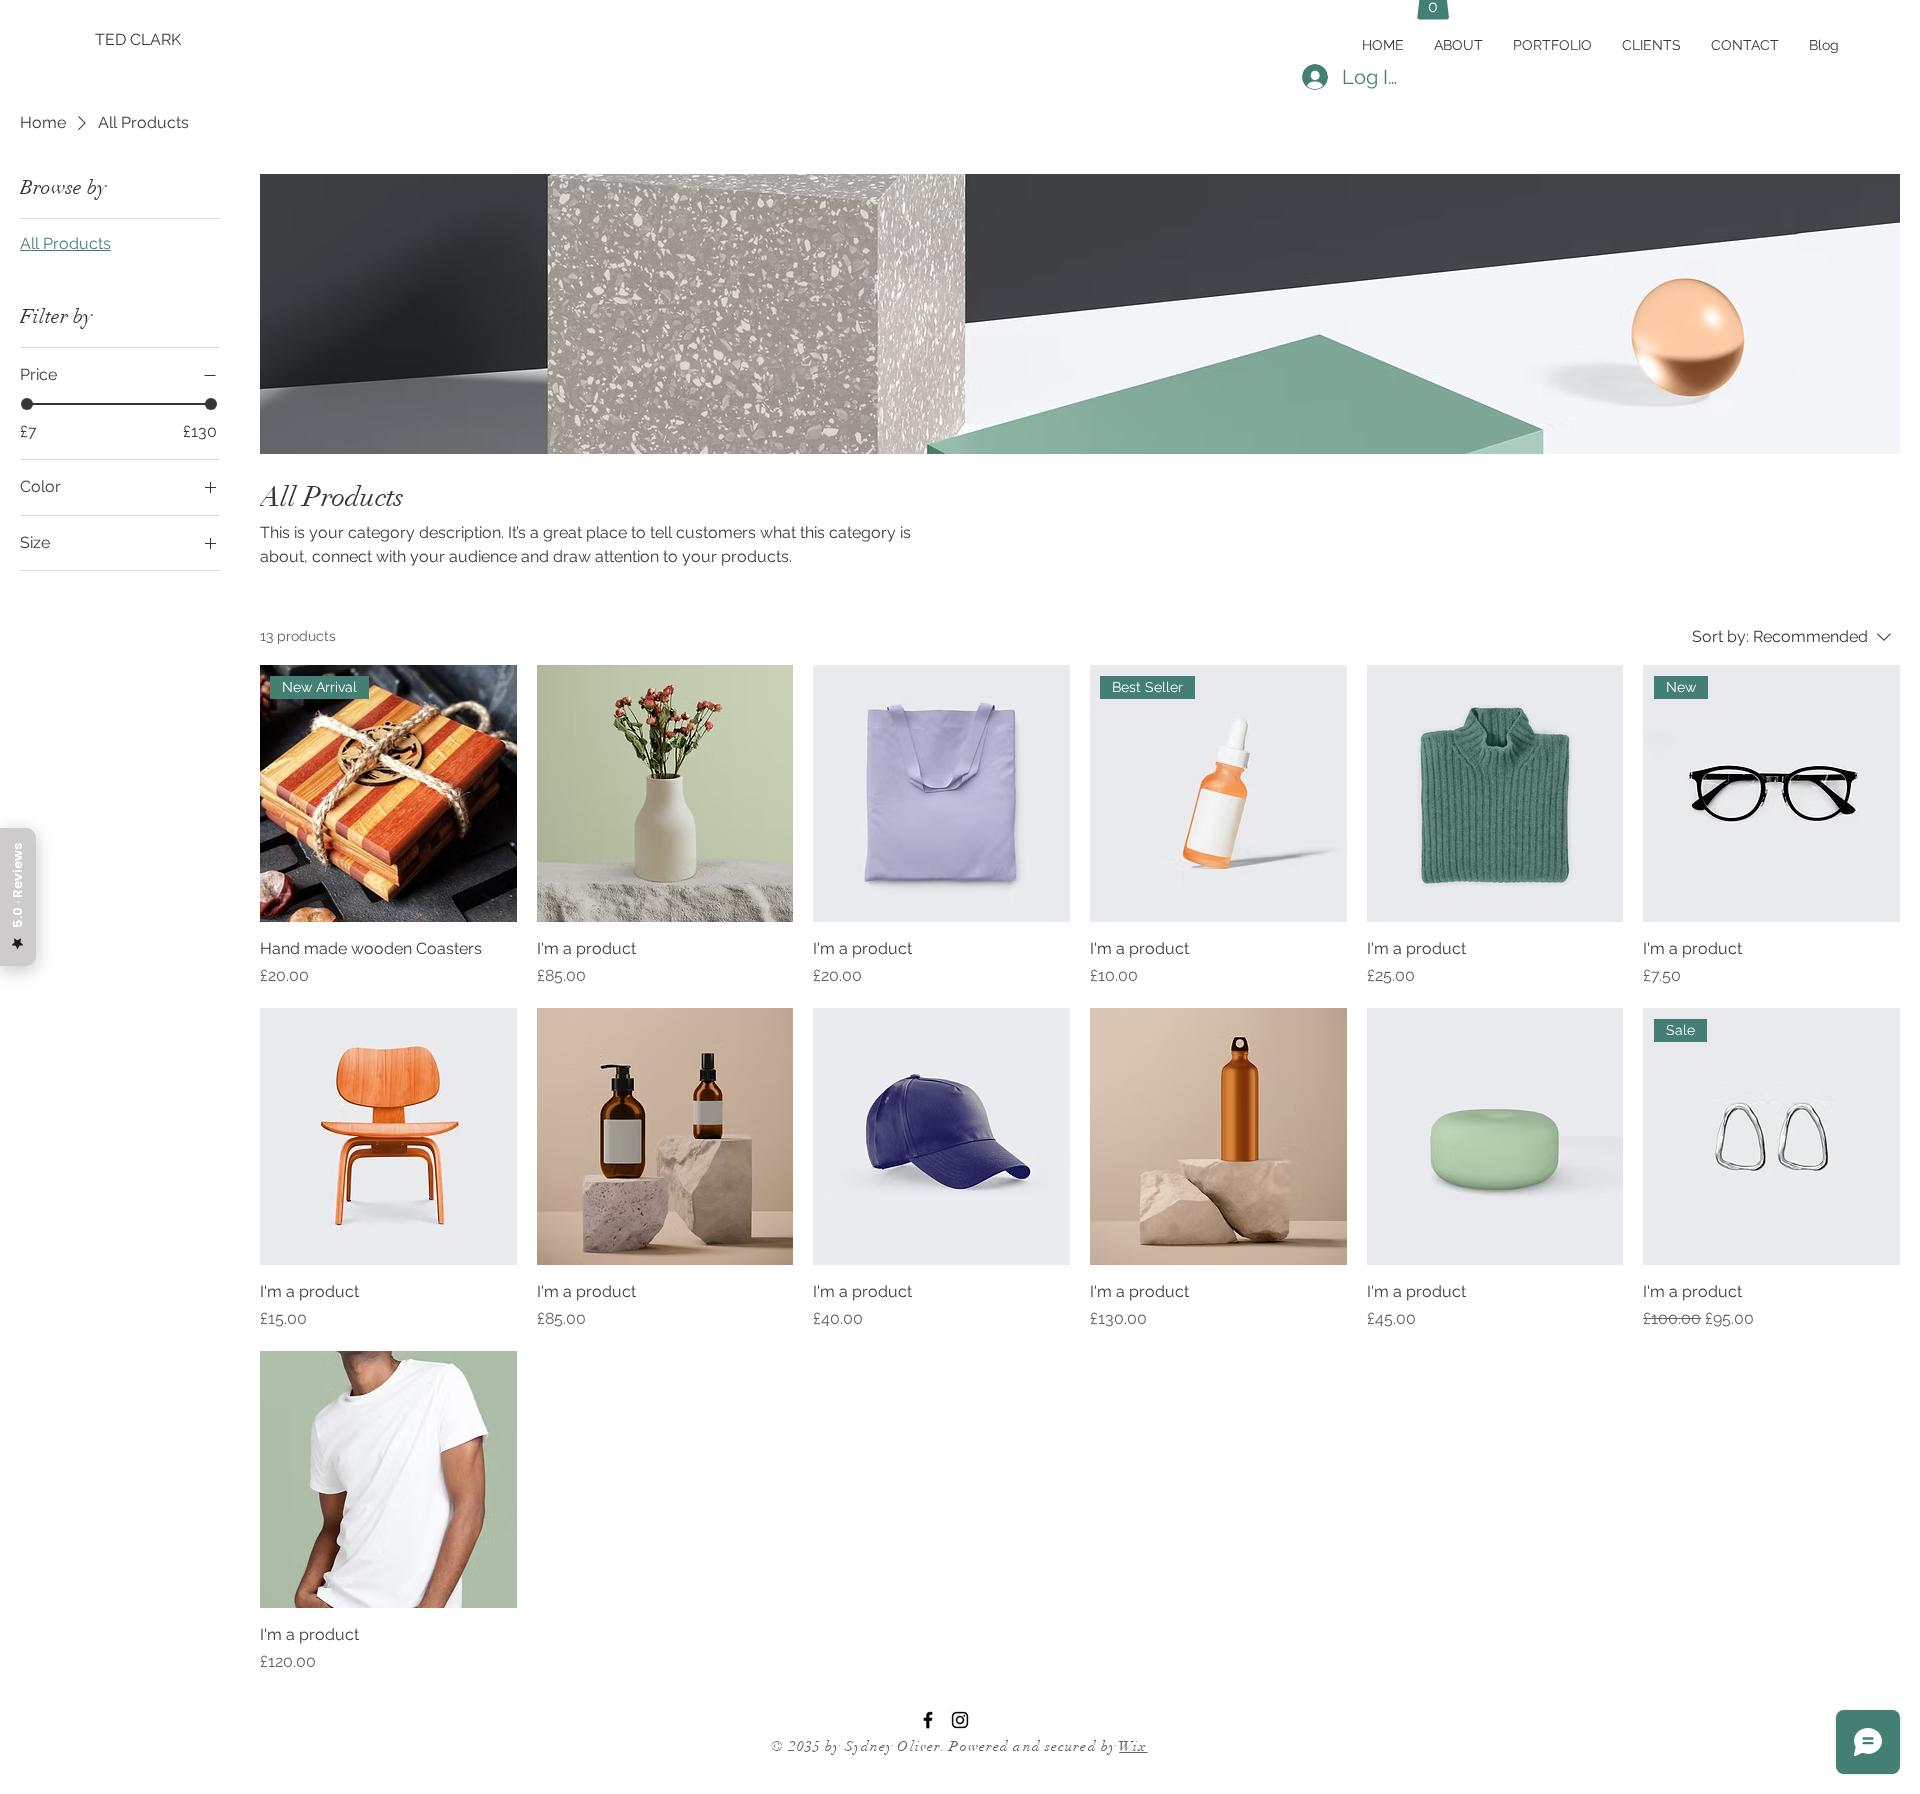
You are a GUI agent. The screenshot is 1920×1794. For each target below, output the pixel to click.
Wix (1133, 1746)
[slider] (27, 404)
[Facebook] (928, 1720)
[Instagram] (960, 1720)
